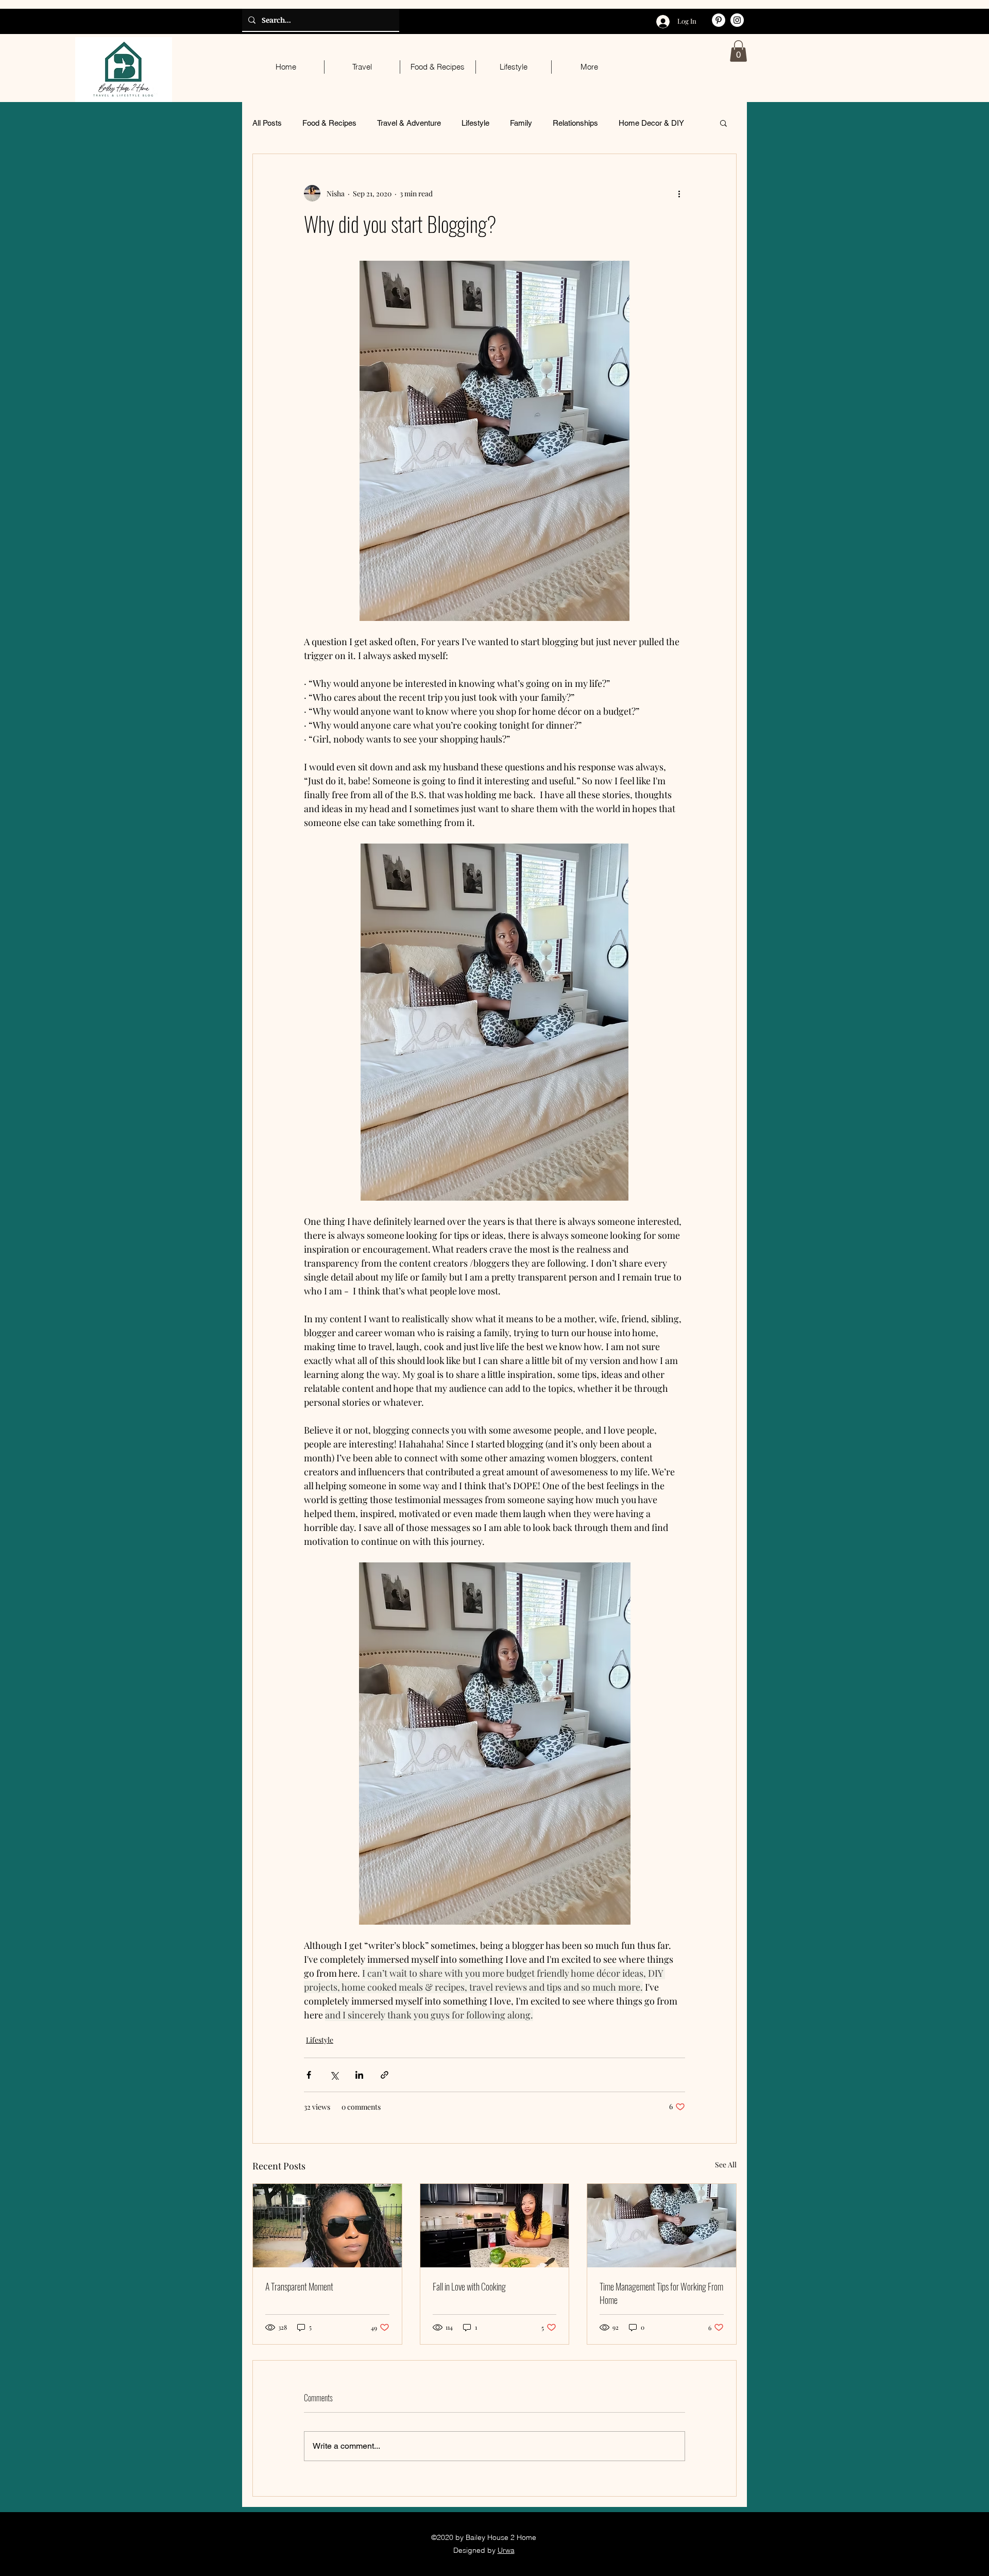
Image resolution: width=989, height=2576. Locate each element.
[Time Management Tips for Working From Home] (662, 2226)
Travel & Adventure (409, 123)
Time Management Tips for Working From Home (661, 2293)
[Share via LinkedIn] (359, 2075)
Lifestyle (475, 123)
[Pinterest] (719, 20)
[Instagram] (737, 20)
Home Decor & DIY (651, 123)
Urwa (506, 2550)
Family (521, 123)
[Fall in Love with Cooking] (495, 2226)
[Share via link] (385, 2075)
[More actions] (679, 193)
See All (726, 2165)
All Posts (267, 123)
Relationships (575, 123)
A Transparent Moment (299, 2286)
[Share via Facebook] (309, 2075)
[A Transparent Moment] (327, 2226)
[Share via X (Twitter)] (334, 2075)
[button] (738, 51)
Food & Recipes (329, 123)
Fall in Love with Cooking (469, 2286)
